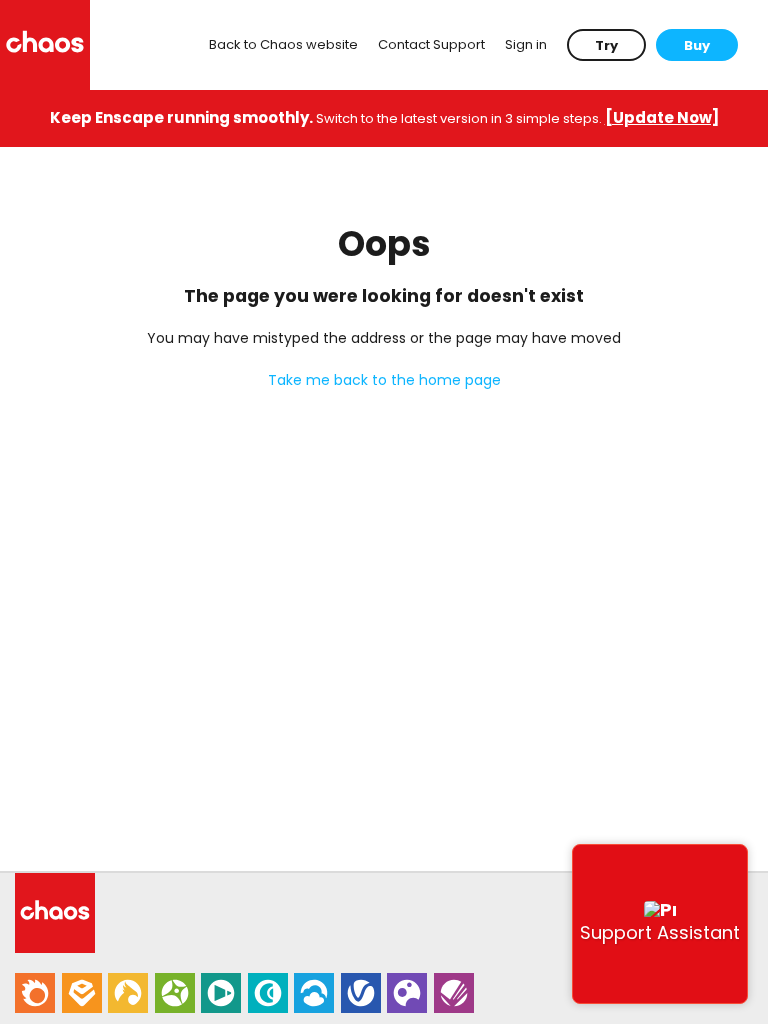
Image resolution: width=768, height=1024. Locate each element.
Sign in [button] (526, 44)
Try (606, 45)
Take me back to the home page (384, 380)
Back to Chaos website (283, 44)
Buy (697, 45)
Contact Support (431, 44)
